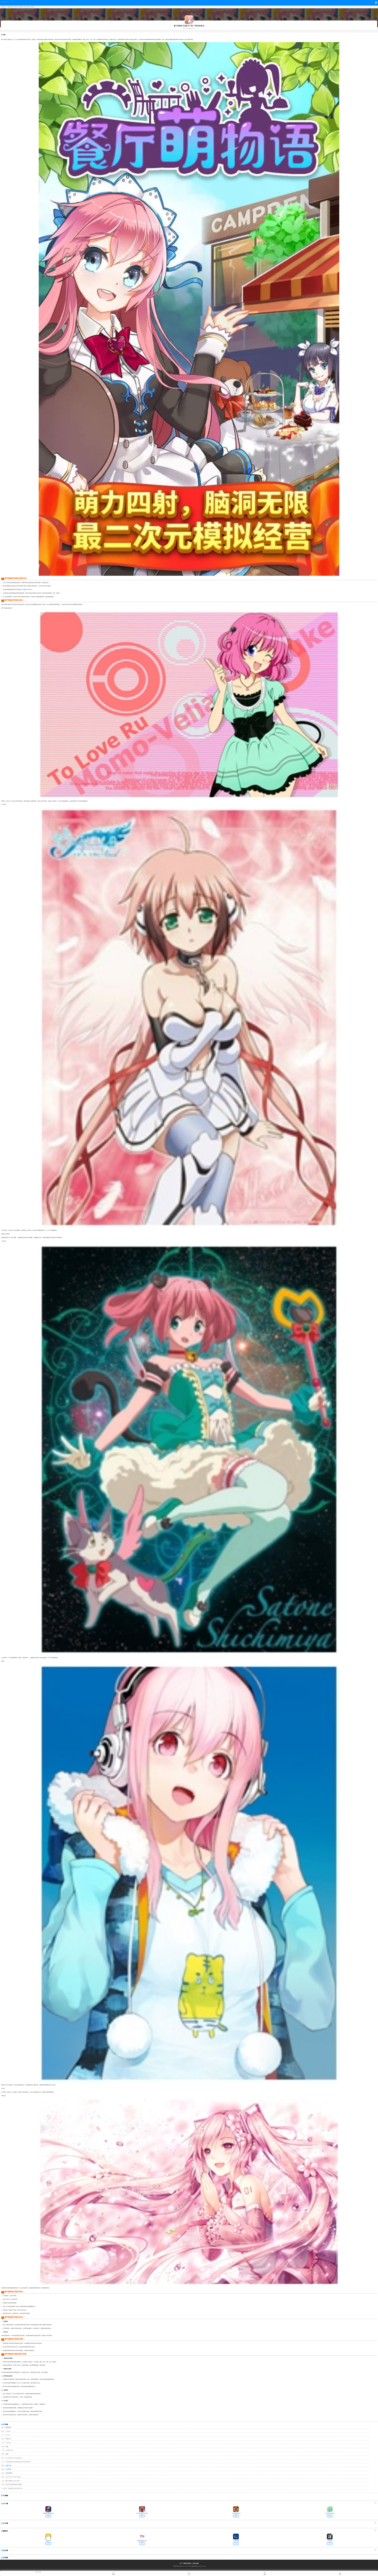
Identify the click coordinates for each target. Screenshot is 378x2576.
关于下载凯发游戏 (185, 2563)
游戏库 (16, 7)
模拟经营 (21, 7)
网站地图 (196, 2563)
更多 (376, 2503)
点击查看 (8, 2469)
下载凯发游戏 (4, 2)
